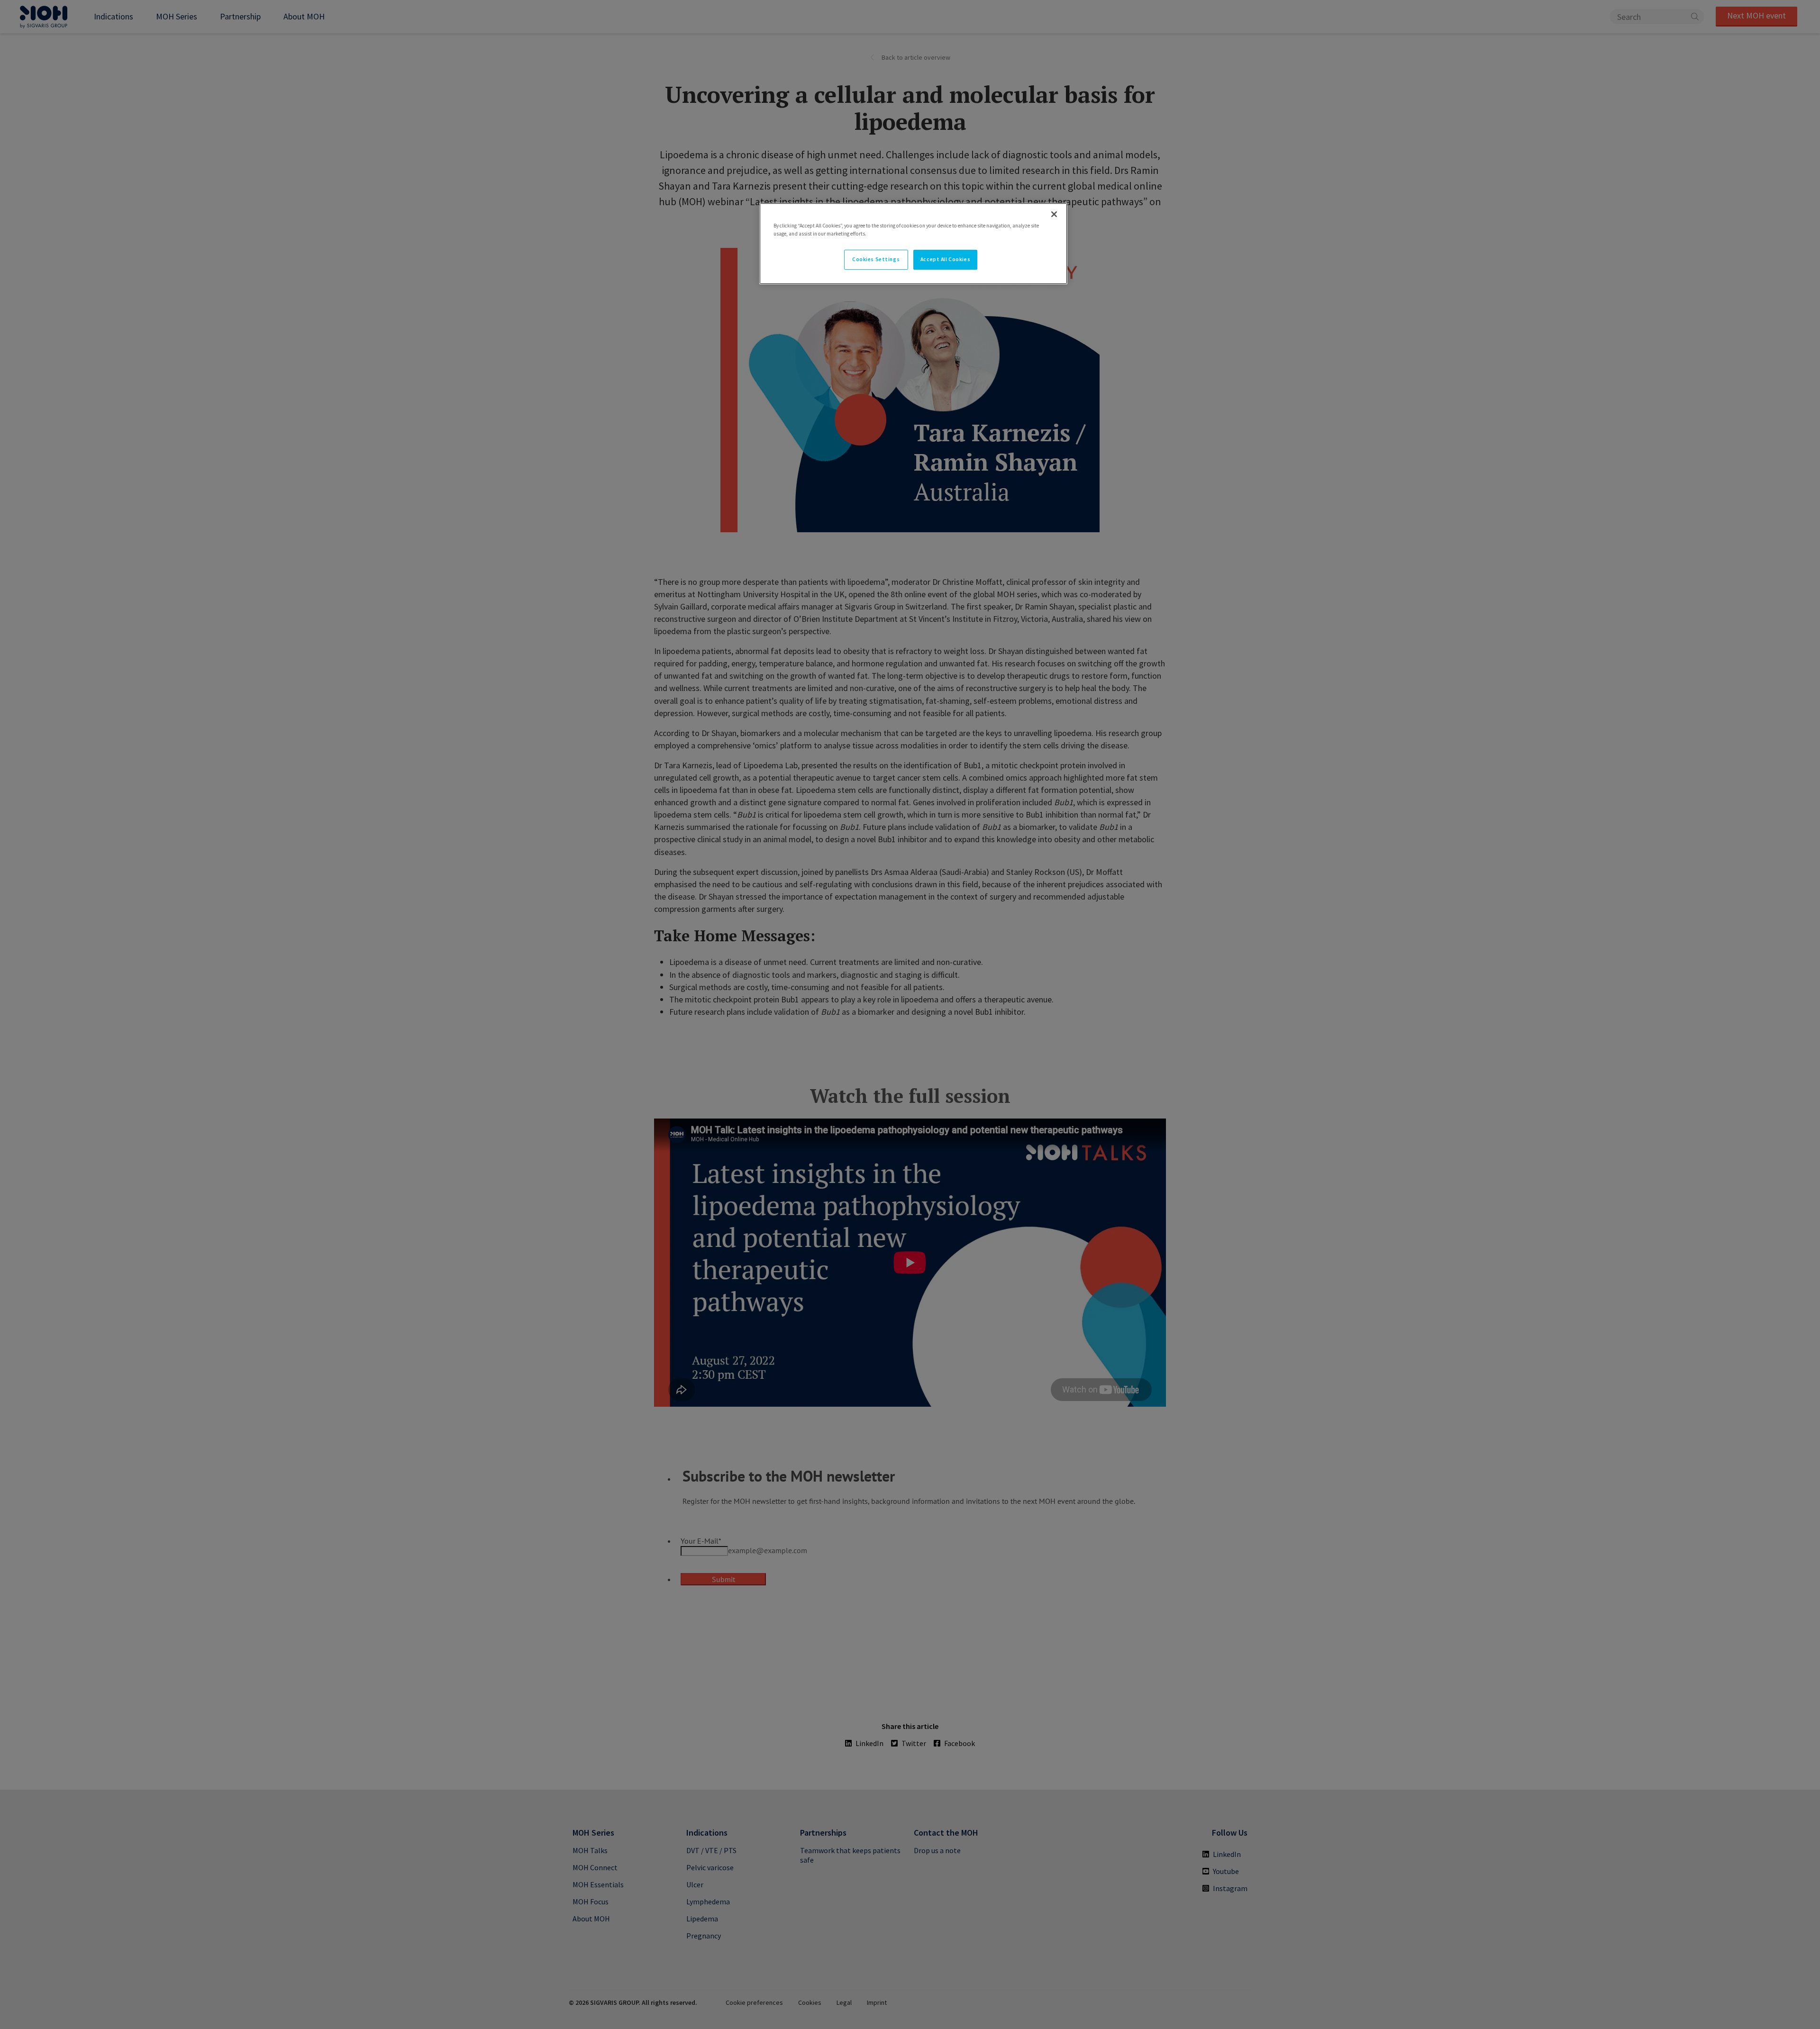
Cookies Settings (876, 259)
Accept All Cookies (945, 259)
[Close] (1054, 214)
